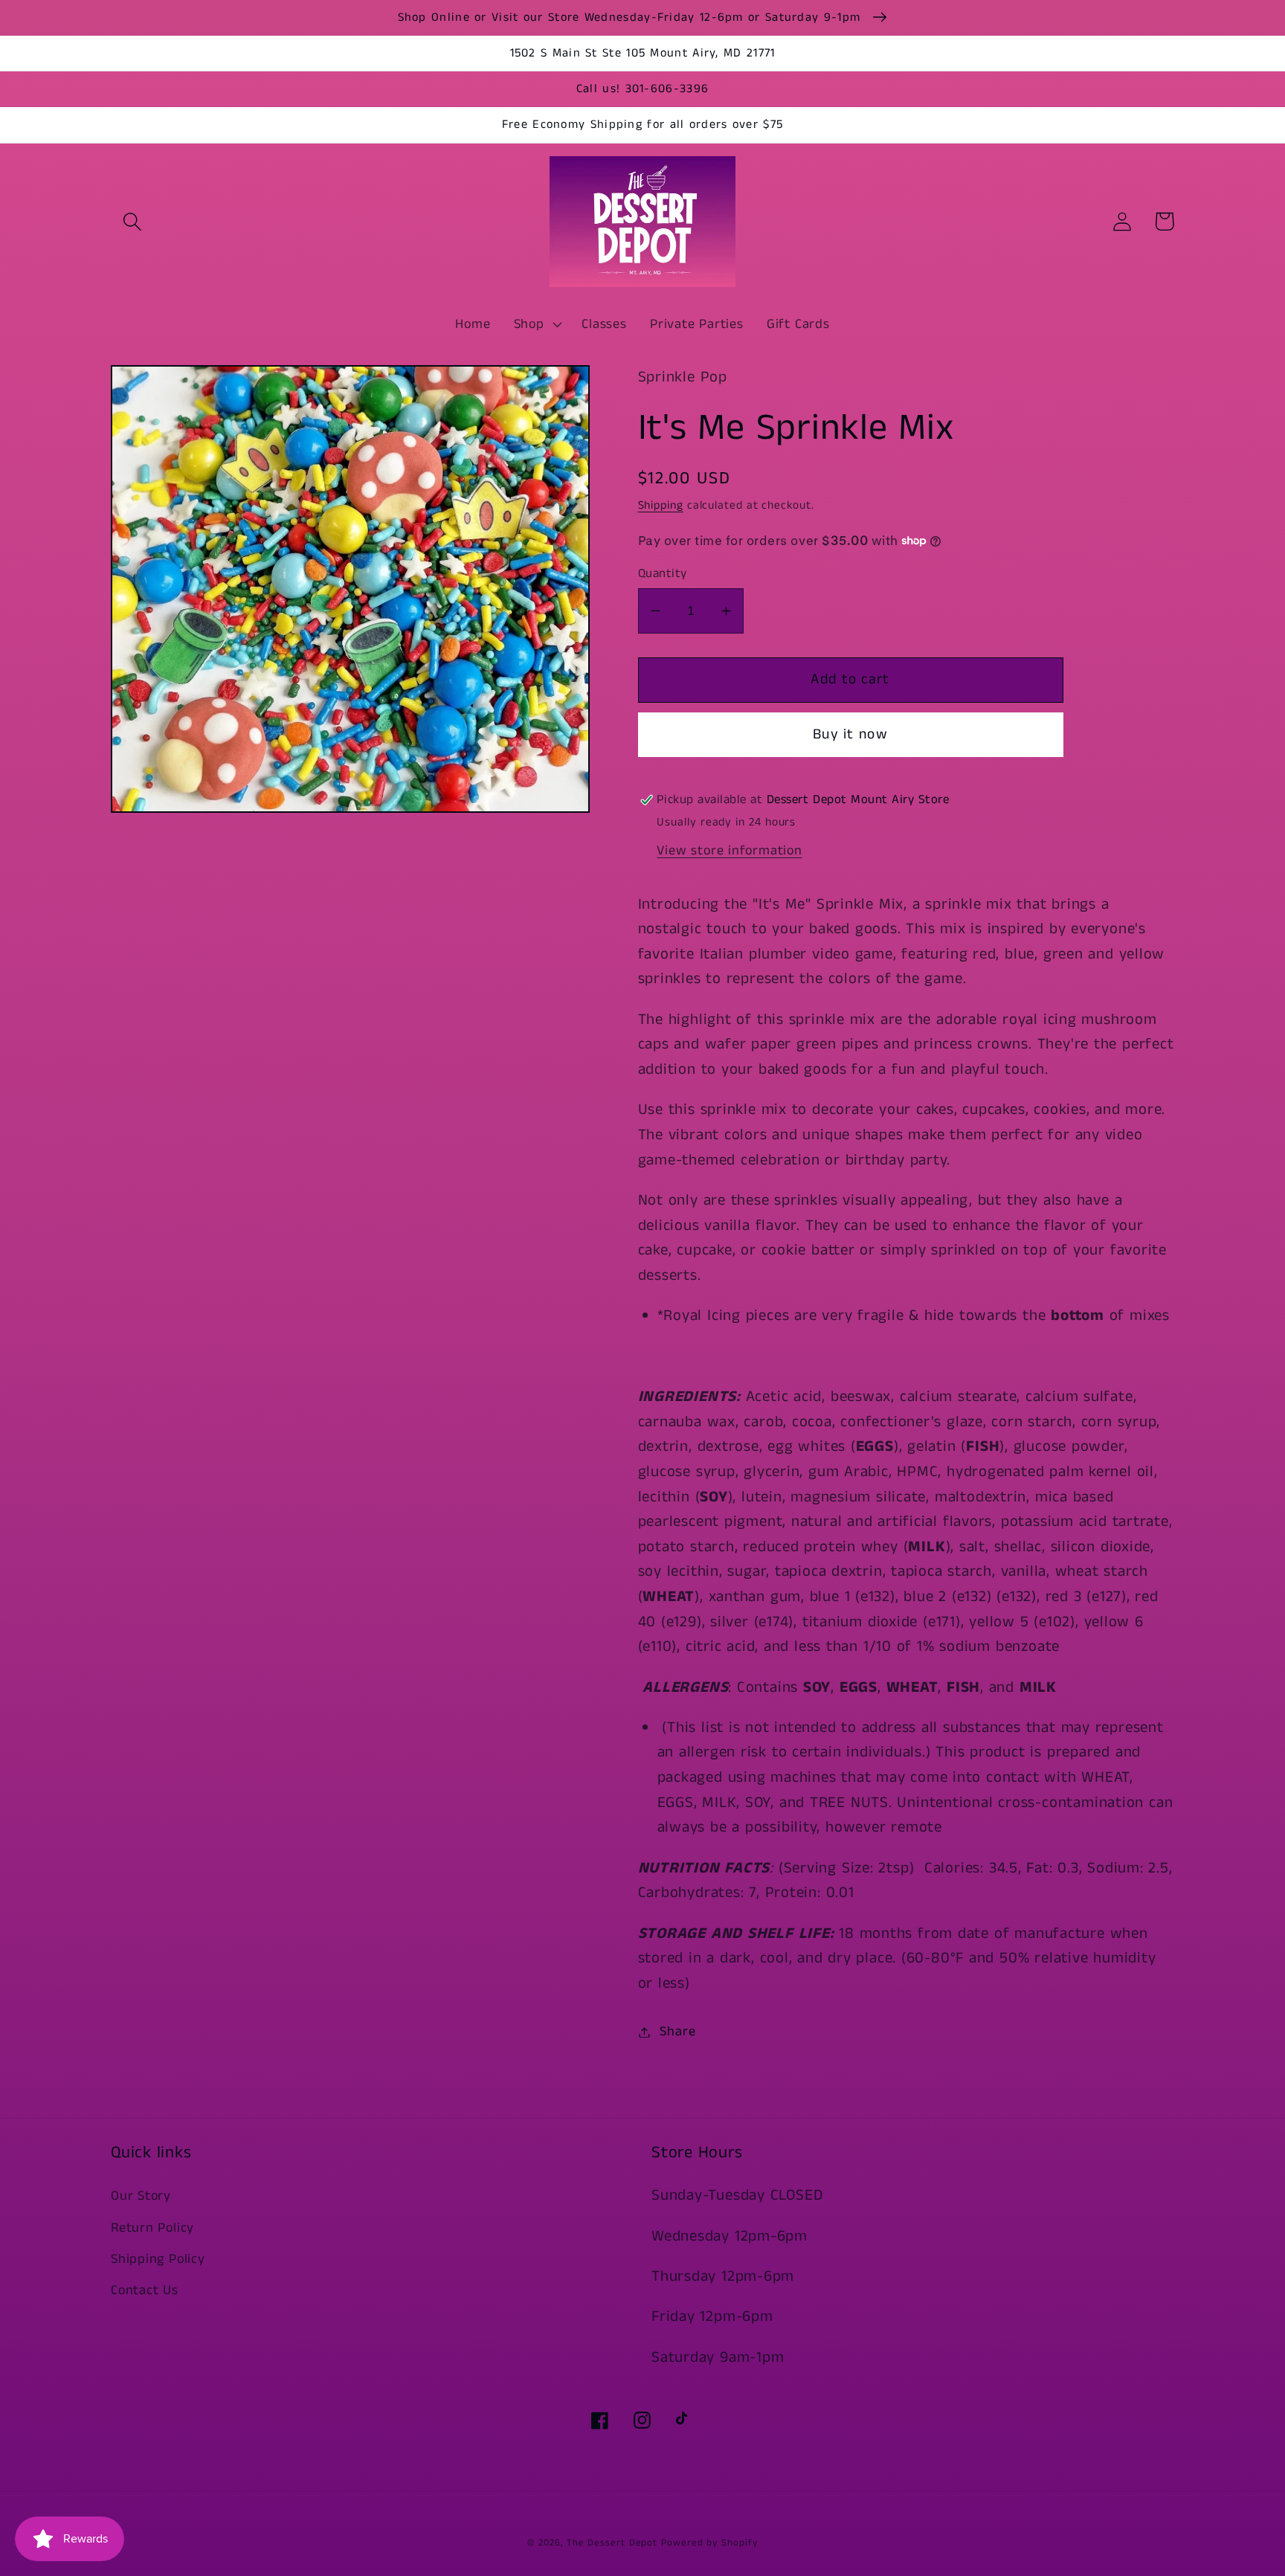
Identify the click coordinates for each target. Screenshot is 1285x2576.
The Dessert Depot (612, 2543)
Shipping (661, 506)
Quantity (663, 574)
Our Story (141, 2196)
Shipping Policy (158, 2259)
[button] (132, 221)
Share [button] (677, 2032)
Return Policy (152, 2228)
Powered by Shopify (709, 2543)
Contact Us (145, 2290)
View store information (729, 851)
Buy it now (850, 734)
